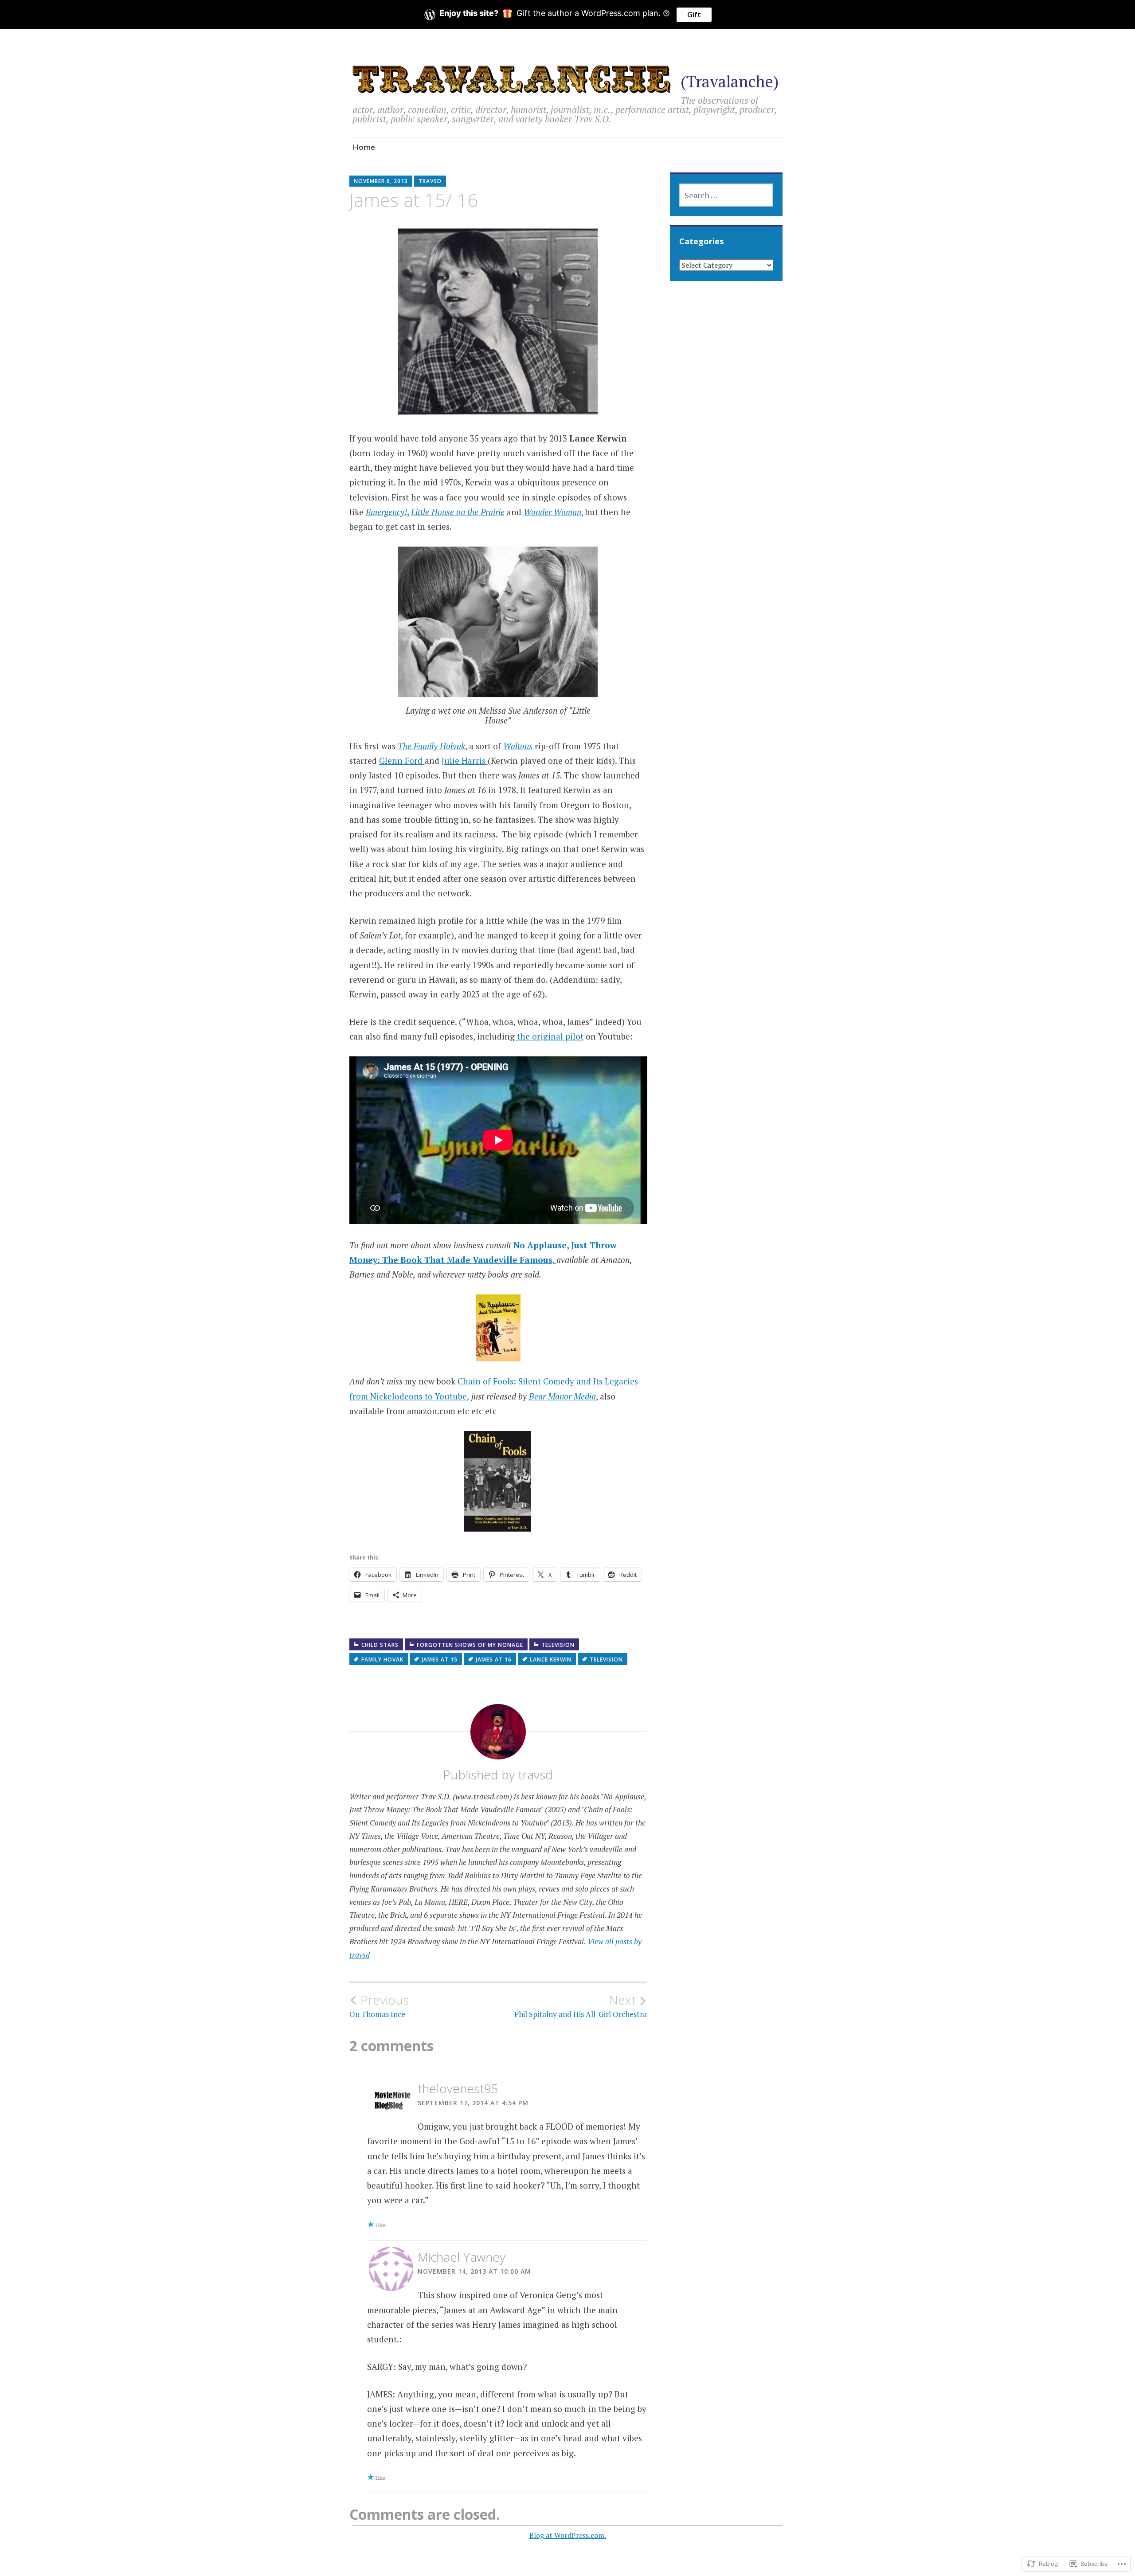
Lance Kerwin (551, 1659)
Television (558, 1645)
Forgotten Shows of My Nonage (470, 1645)
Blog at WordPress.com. (568, 2535)
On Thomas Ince (379, 2006)
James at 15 (440, 1659)
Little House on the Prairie (458, 512)
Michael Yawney (462, 2257)
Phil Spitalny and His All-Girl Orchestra (581, 2006)
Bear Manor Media (562, 1396)
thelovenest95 (458, 2088)
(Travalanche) (730, 81)
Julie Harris (465, 760)
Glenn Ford (402, 760)
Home (364, 147)
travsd (430, 181)
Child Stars (380, 1645)
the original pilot (549, 1036)
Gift (694, 15)
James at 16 (494, 1659)
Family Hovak (382, 1659)
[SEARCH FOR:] (726, 195)
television (606, 1659)
